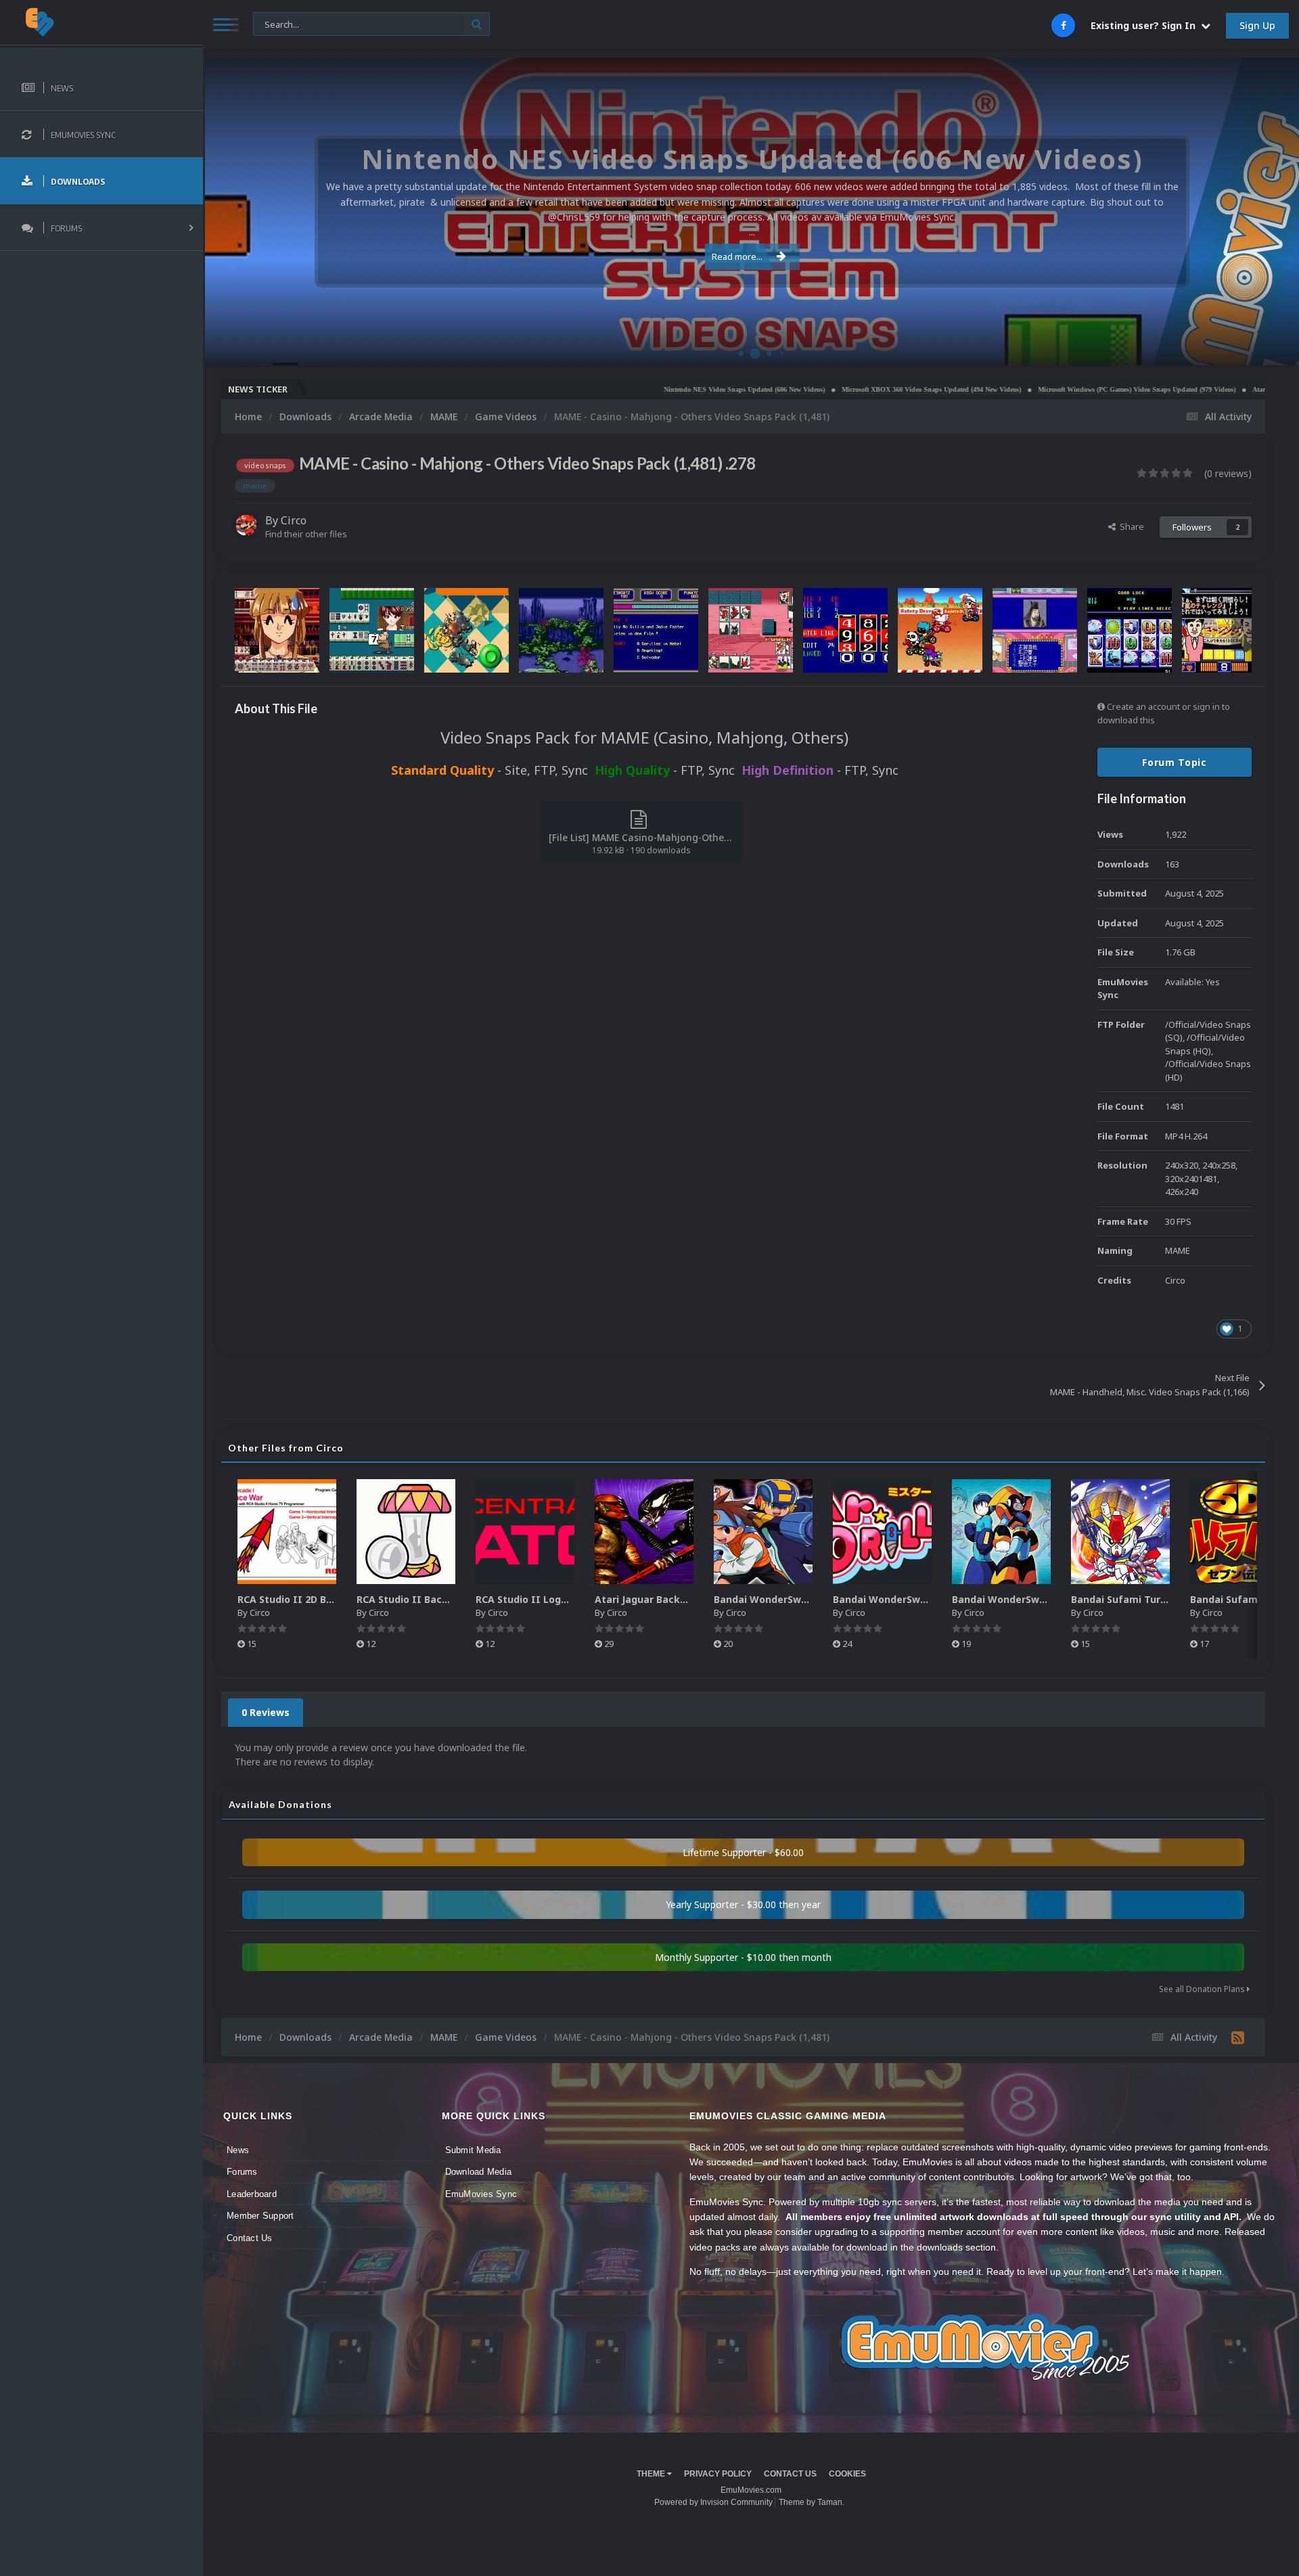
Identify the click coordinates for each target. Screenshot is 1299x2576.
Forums (242, 2172)
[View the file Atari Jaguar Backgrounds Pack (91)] (644, 1532)
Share (1130, 526)
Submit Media (473, 2150)
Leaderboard (252, 2194)
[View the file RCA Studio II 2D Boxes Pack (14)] (287, 1532)
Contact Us (250, 2238)
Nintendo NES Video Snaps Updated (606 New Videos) (644, 389)
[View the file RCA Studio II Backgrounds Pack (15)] (406, 1532)
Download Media (479, 2172)
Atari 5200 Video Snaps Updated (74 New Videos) (1225, 389)
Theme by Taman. (812, 2502)
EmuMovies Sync (481, 2194)
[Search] (477, 24)
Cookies (847, 2474)
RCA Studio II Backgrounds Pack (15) (446, 1599)
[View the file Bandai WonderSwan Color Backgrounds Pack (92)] (763, 1532)
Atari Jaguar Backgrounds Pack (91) (681, 1599)
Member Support (260, 2216)
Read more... (737, 256)
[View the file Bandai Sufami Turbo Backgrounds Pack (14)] (1120, 1532)
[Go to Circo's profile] (246, 525)
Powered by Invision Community (713, 2502)
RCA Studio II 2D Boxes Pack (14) (317, 1599)
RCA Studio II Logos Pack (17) (548, 1599)
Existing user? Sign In (1146, 25)
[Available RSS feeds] (1238, 2037)
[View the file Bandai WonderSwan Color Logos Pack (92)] (882, 1532)
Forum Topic (1175, 762)
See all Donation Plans (1203, 1989)
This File (278, 23)
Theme (652, 2474)
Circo (1275, 348)
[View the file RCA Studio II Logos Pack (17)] (525, 1532)
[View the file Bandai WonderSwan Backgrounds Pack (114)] (1001, 1532)
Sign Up (1257, 25)
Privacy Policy (718, 2474)
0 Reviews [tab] (266, 1712)
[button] (1252, 212)
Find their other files (306, 534)
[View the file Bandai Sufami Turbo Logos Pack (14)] (1239, 1532)
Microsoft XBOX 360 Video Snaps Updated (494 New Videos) (831, 389)
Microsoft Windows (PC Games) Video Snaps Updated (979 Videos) (1036, 389)
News (238, 2150)
